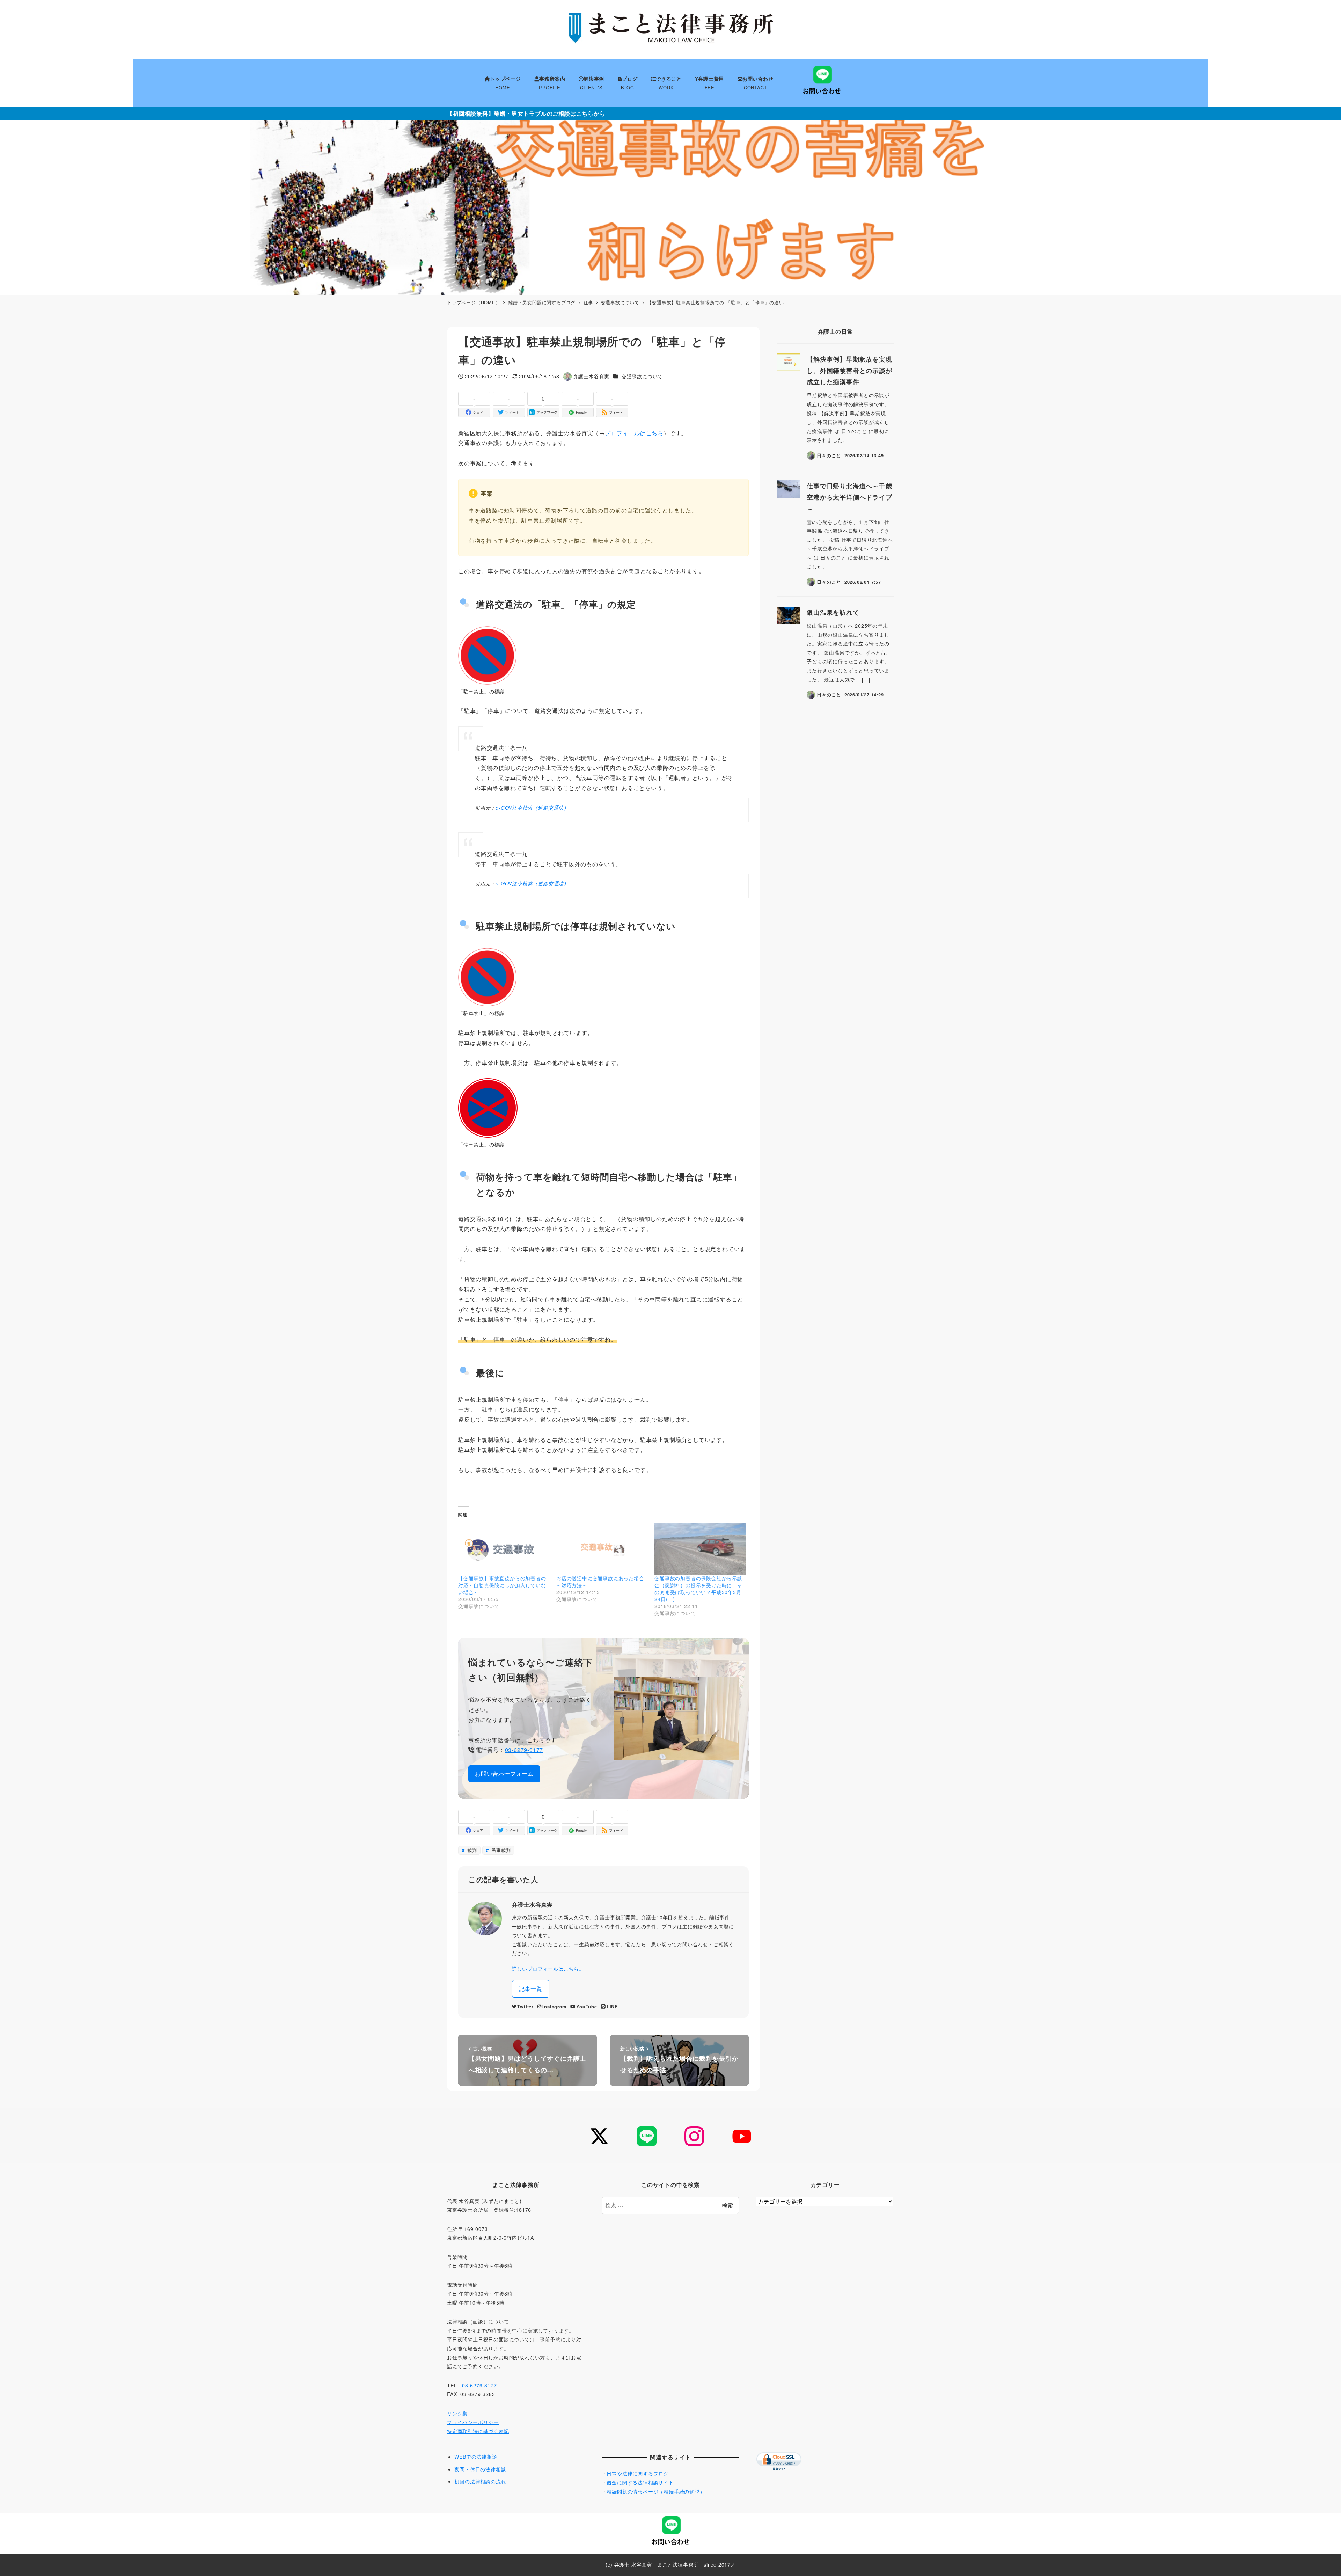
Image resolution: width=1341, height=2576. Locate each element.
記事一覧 (531, 1989)
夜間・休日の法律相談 (480, 2469)
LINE (612, 2007)
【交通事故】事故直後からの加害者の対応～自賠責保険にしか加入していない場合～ (502, 1585)
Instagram (554, 2007)
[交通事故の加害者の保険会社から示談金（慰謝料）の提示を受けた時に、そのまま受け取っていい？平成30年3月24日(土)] (700, 1549)
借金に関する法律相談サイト (640, 2482)
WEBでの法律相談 (476, 2457)
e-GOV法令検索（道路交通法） (532, 808)
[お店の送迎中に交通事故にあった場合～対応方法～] (602, 1549)
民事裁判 (500, 1850)
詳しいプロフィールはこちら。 (548, 1969)
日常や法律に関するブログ (638, 2473)
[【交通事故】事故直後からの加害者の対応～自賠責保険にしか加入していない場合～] (504, 1549)
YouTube (587, 2007)
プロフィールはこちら (634, 433)
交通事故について (642, 376)
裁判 (471, 1850)
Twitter (525, 2007)
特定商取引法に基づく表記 (478, 2431)
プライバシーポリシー (473, 2422)
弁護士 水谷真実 (633, 2564)
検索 (727, 2205)
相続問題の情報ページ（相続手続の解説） (656, 2491)
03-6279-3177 (524, 1750)
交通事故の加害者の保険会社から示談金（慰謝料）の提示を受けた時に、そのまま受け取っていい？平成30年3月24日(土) (698, 1589)
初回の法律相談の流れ (480, 2481)
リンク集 (457, 2413)
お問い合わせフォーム (504, 1774)
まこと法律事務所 (678, 2564)
